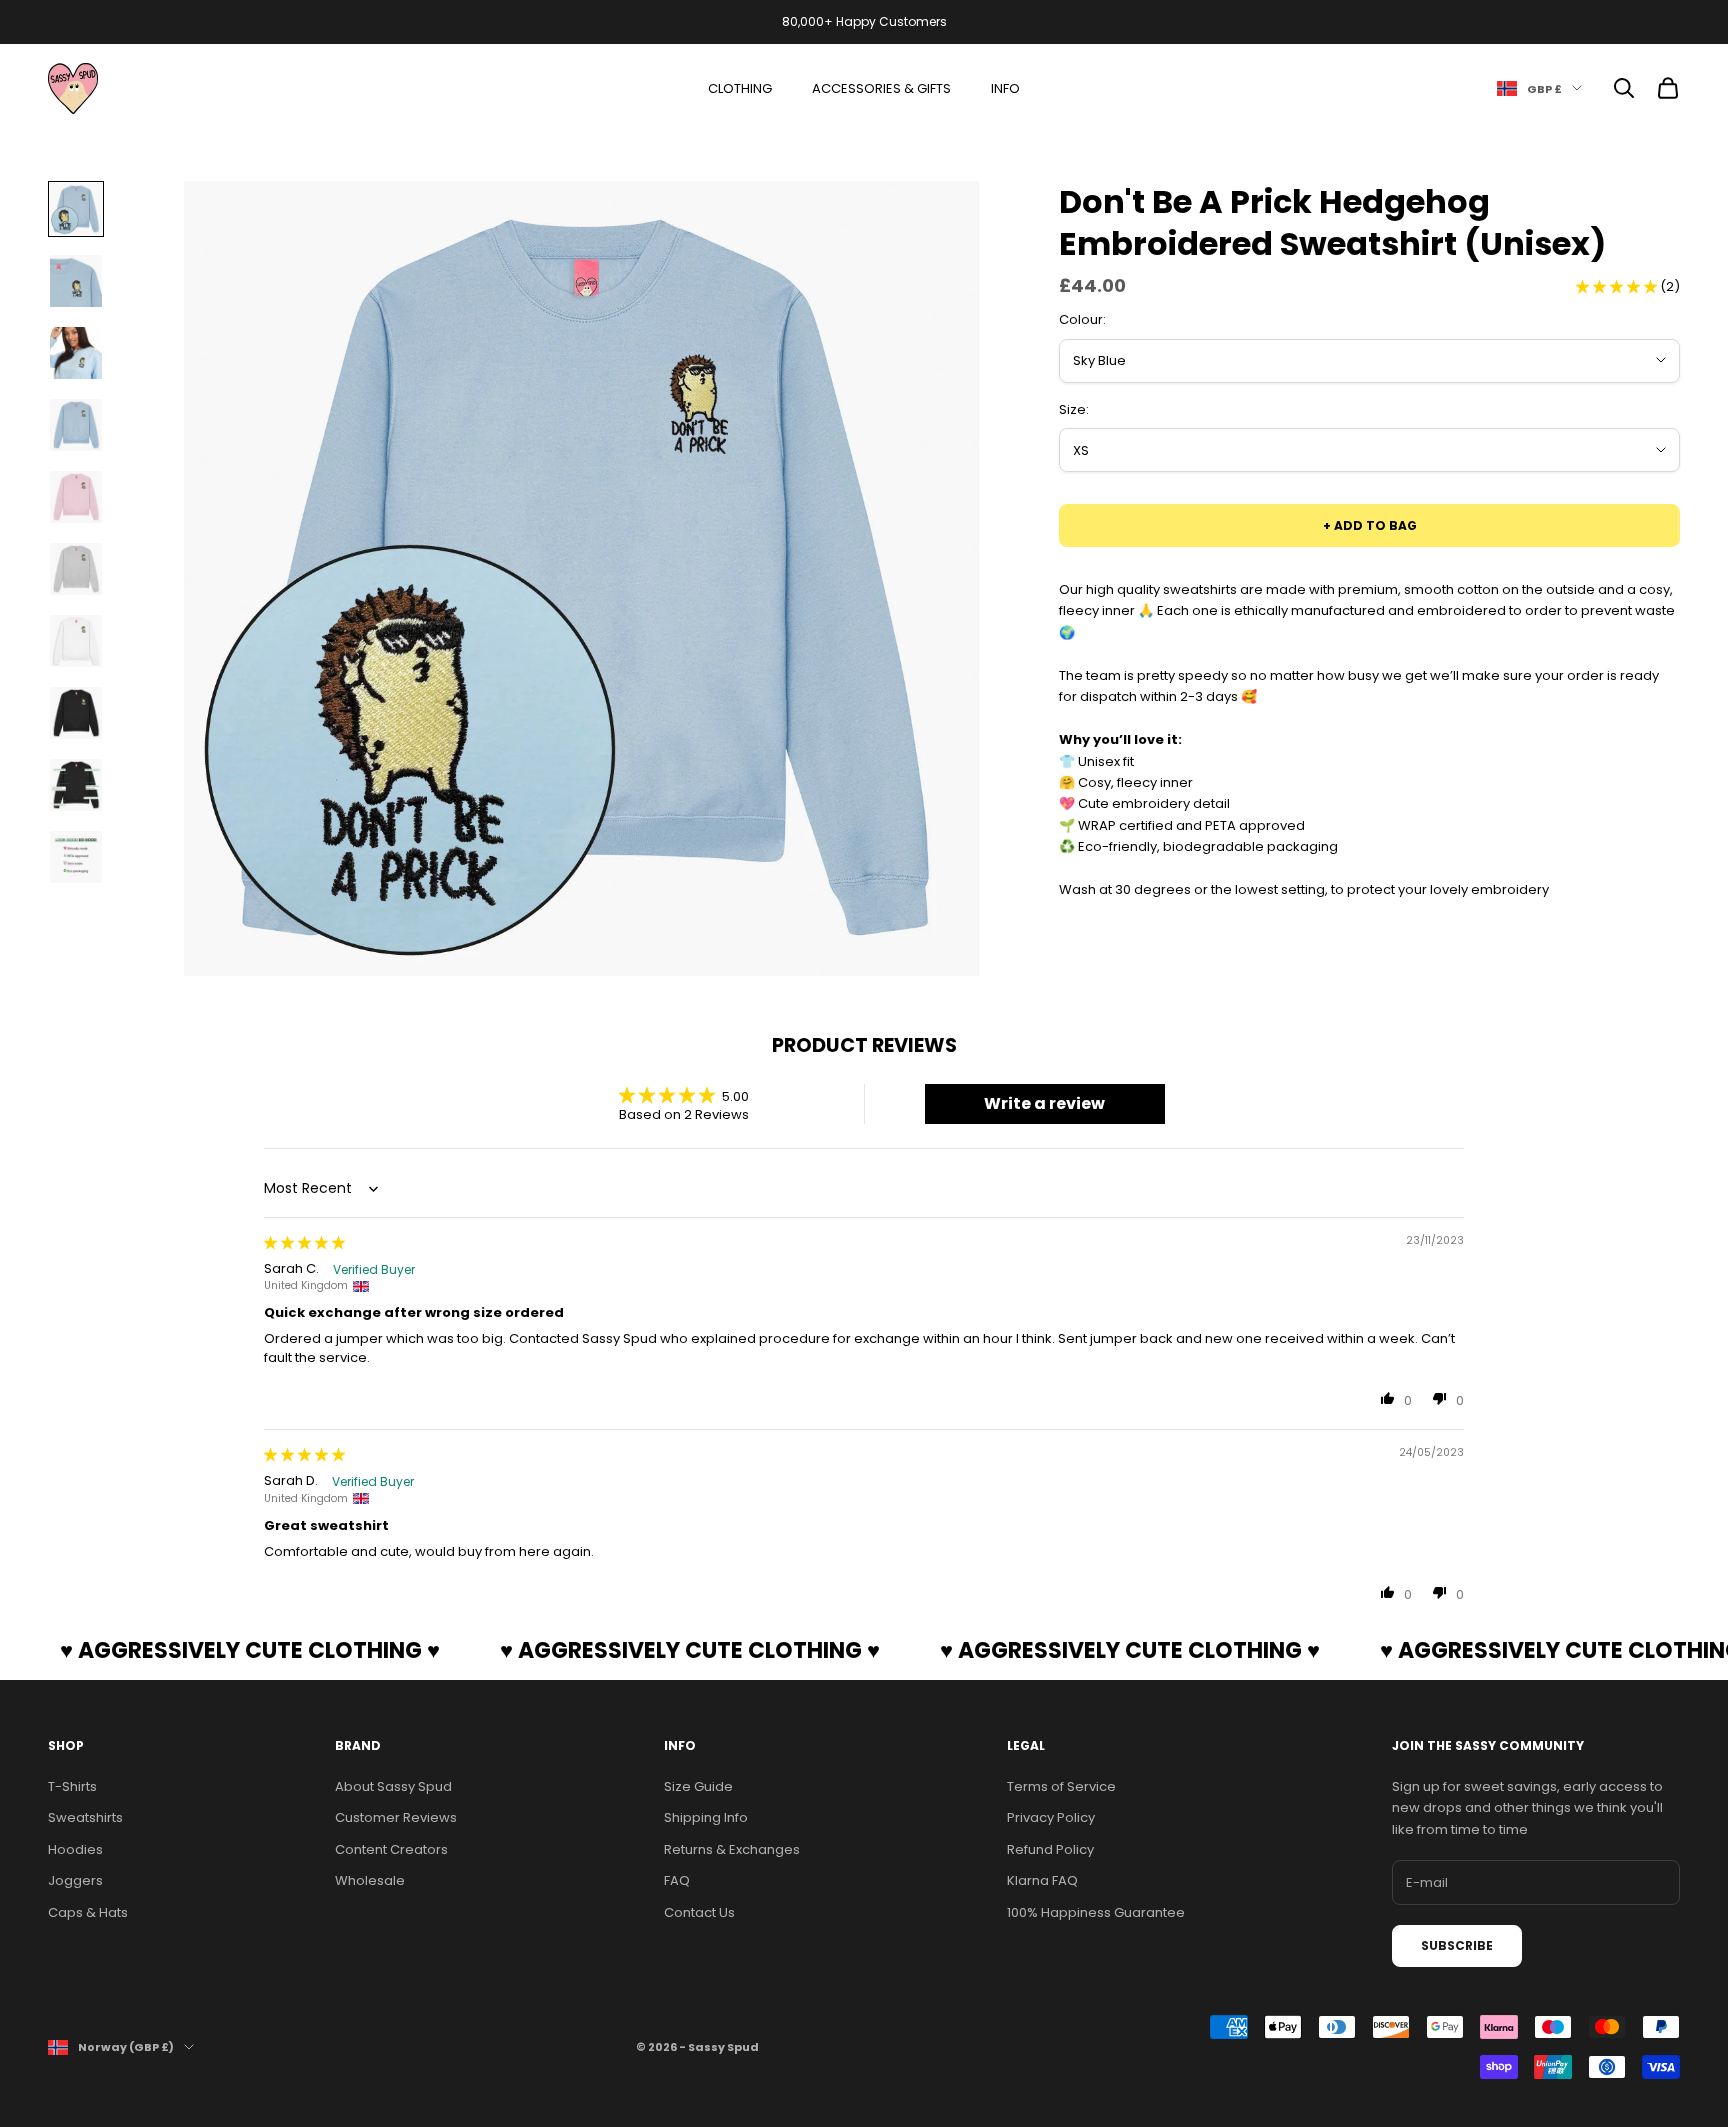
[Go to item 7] (76, 641)
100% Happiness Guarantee (1096, 1912)
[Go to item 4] (76, 425)
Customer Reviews (396, 1817)
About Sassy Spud (393, 1786)
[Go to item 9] (76, 785)
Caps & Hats (88, 1912)
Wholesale (370, 1880)
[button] (1618, 286)
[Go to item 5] (76, 497)
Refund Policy (1050, 1849)
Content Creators (391, 1849)
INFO (1005, 88)
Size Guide (698, 1786)
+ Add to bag (1370, 525)
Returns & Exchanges (732, 1849)
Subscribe (1457, 1945)
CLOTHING (740, 88)
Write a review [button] (1044, 1103)
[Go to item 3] (76, 353)
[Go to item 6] (76, 569)
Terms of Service (1061, 1786)
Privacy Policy (1051, 1817)
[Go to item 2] (76, 281)
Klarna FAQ (1042, 1880)
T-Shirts (72, 1786)
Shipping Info (706, 1817)
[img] (304, 1242)
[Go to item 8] (76, 713)
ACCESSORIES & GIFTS (881, 88)
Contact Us (699, 1912)
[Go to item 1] (76, 209)
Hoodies (75, 1849)
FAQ (677, 1880)
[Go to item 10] (76, 857)
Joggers (75, 1880)
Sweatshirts (85, 1817)
